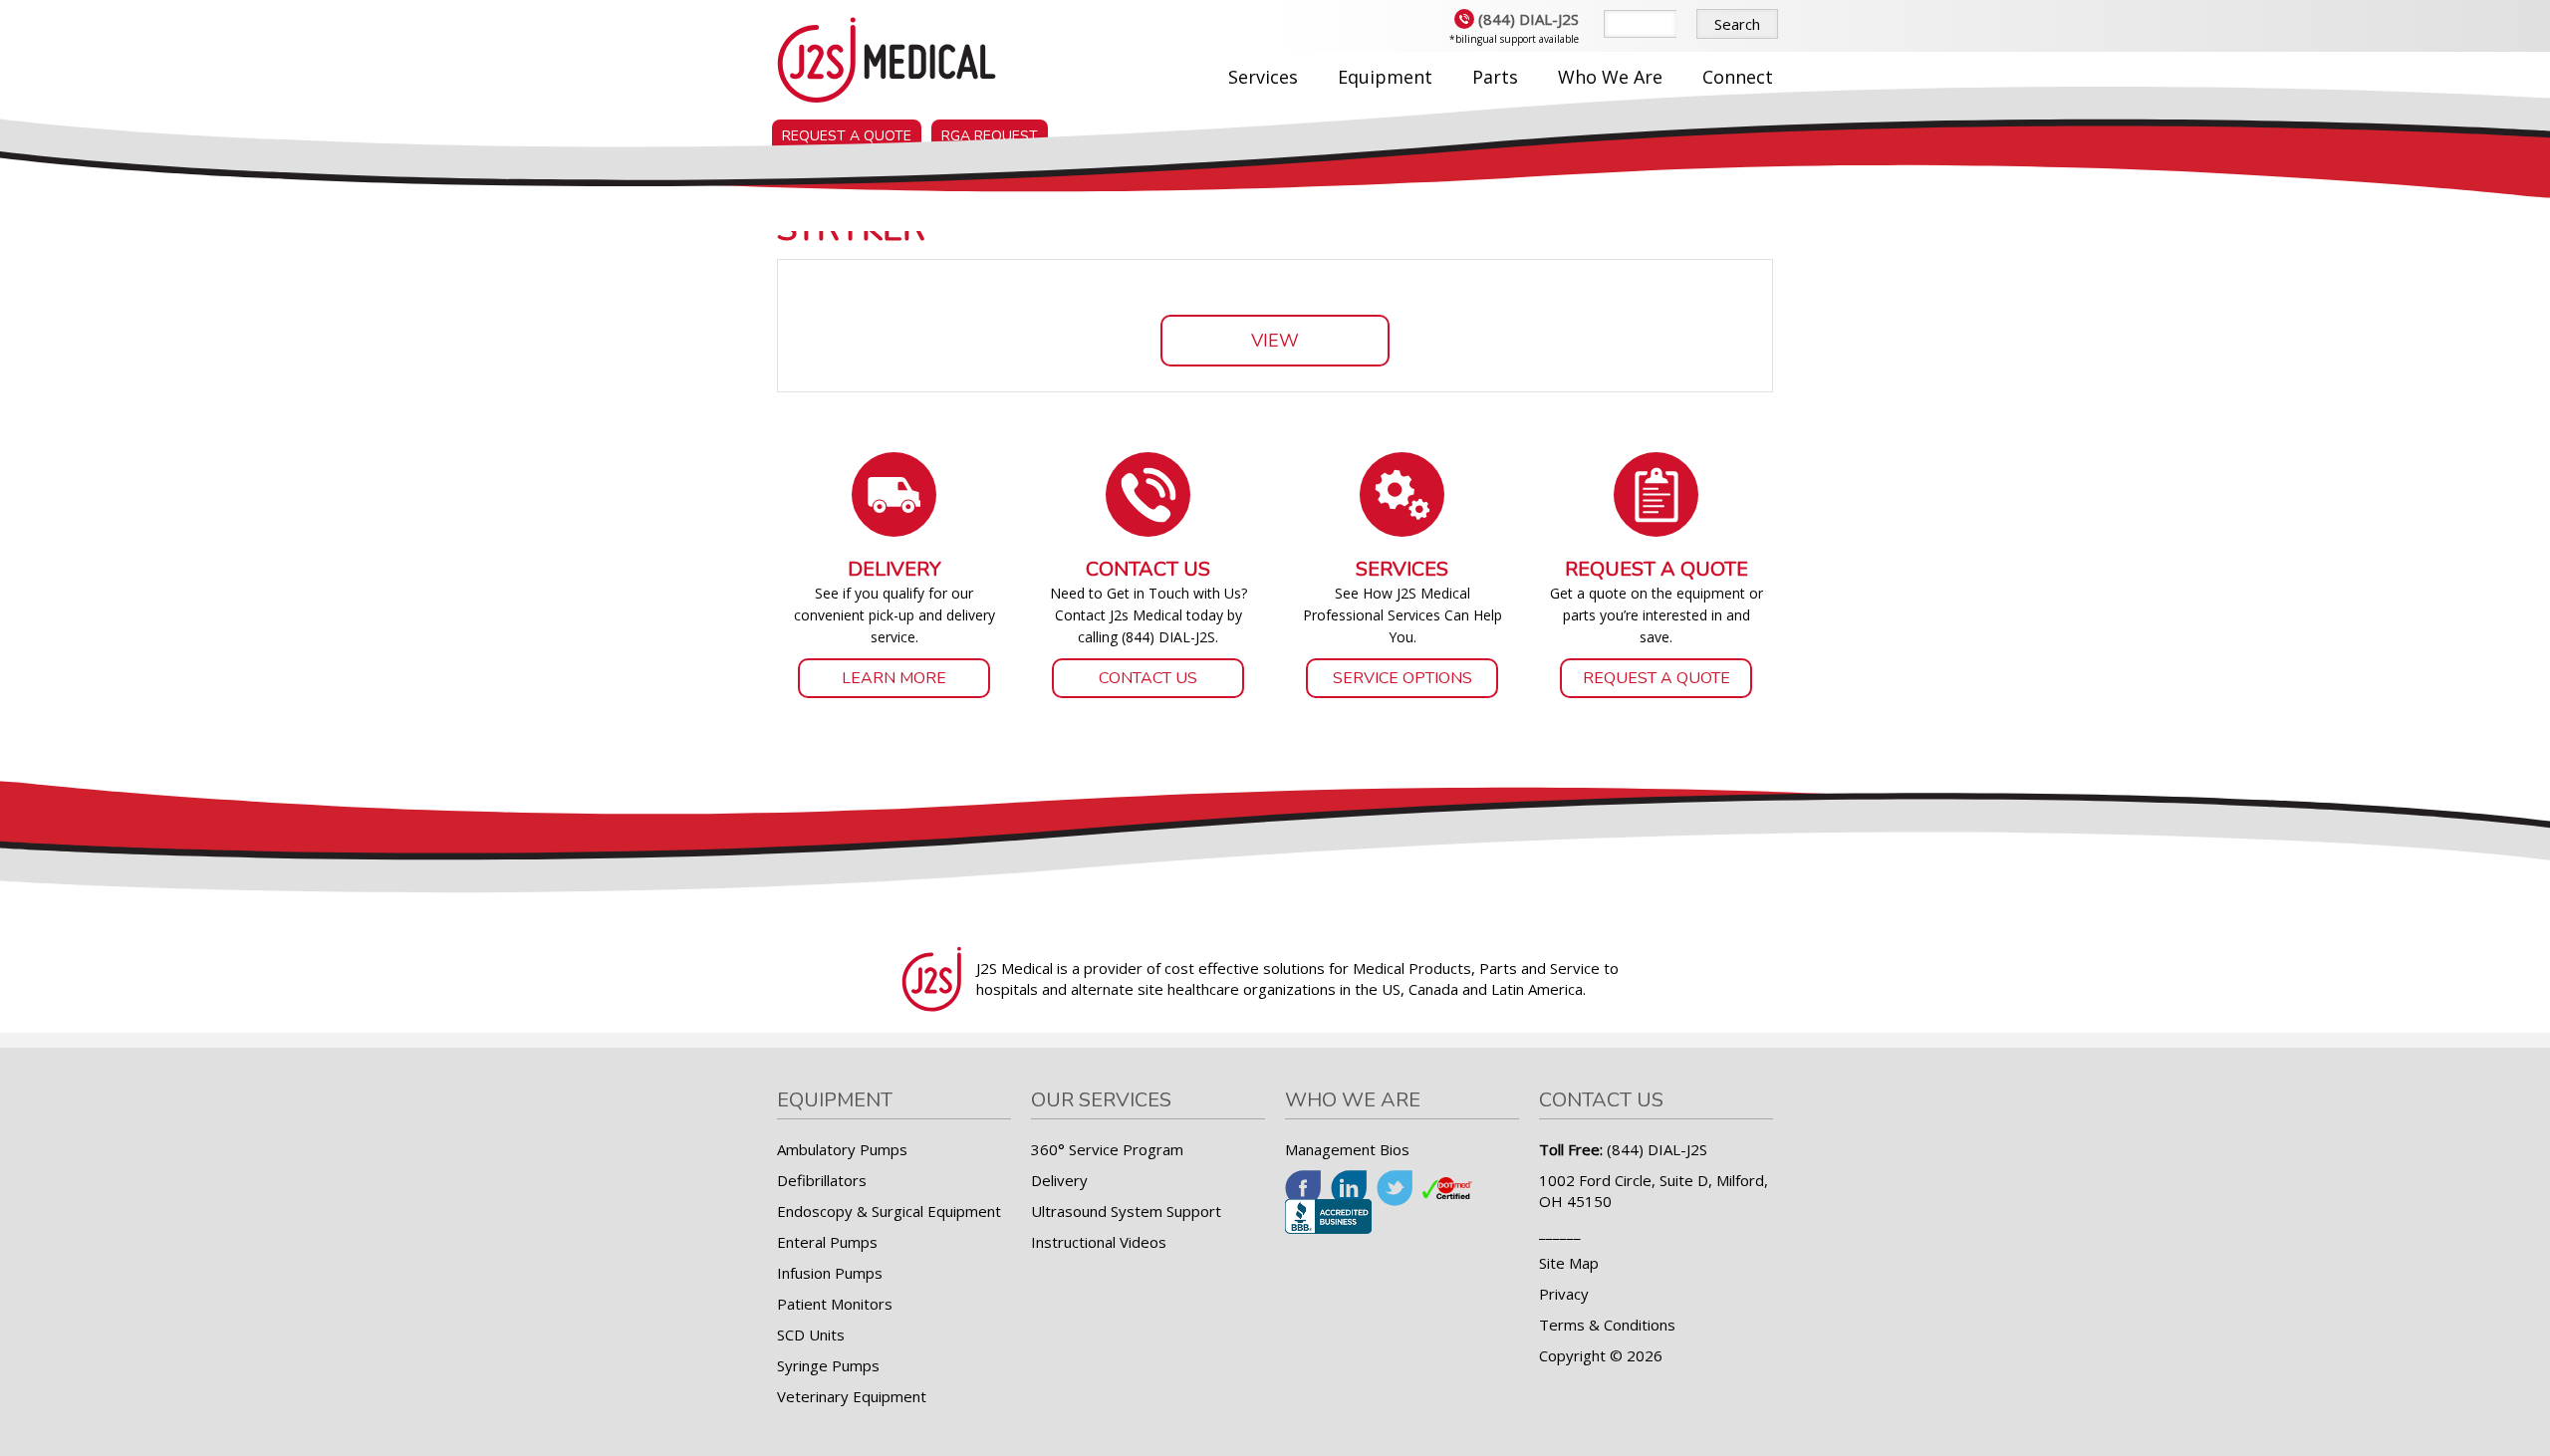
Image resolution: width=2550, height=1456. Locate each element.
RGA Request (990, 136)
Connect (1738, 77)
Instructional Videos (1099, 1242)
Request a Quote (847, 136)
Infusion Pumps (830, 1273)
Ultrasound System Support (1126, 1211)
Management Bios (1347, 1149)
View (1275, 341)
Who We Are (1610, 77)
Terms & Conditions (1607, 1325)
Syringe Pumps (828, 1365)
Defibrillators (822, 1180)
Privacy (1564, 1294)
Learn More (894, 678)
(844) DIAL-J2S (1529, 19)
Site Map (1569, 1263)
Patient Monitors (835, 1304)
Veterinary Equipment (852, 1396)
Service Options (1402, 678)
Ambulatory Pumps (842, 1149)
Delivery (1059, 1180)
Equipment (1385, 77)
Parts (1495, 77)
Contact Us (1148, 678)
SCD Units (811, 1335)
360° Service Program (1107, 1149)
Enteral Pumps (827, 1242)
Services (1263, 77)
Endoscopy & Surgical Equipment (889, 1211)
